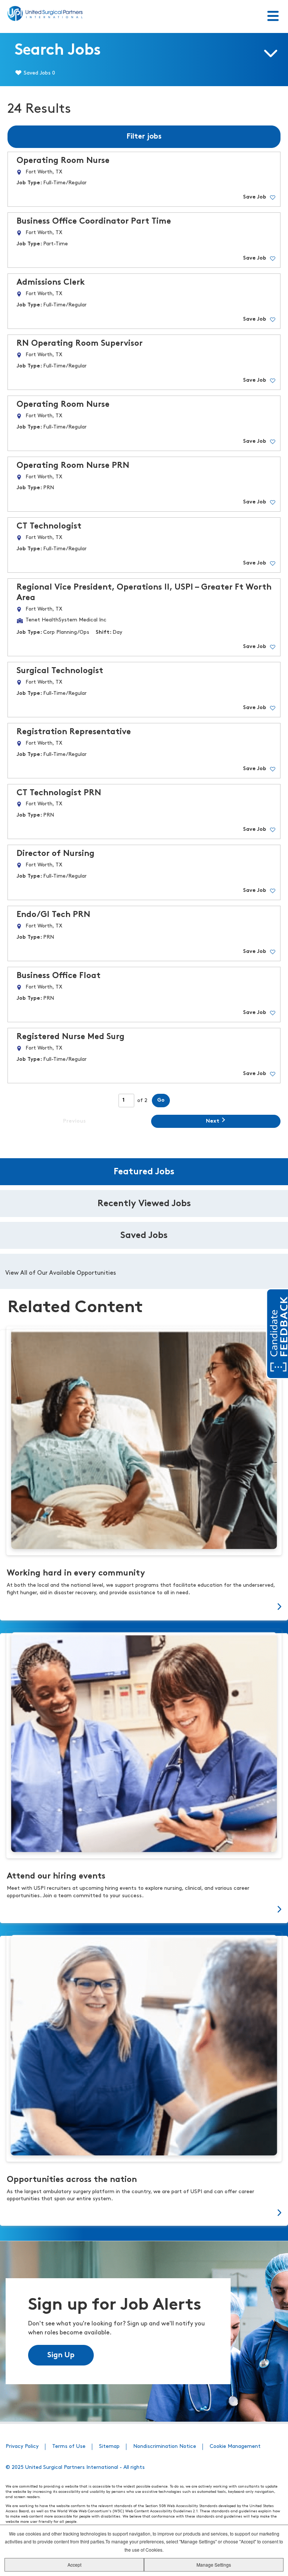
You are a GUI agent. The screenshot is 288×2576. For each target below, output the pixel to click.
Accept (74, 2565)
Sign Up (61, 2355)
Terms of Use (69, 2447)
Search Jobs (58, 51)
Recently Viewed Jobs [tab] (144, 1204)
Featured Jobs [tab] (144, 1172)
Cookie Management (235, 2447)
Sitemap (109, 2447)
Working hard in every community (76, 1573)
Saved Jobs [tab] (144, 1236)
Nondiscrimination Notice (165, 2447)
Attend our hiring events (56, 1876)
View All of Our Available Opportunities (61, 1273)
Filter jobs (144, 137)
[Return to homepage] (45, 13)
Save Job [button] (255, 197)
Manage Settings (214, 2565)
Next (213, 1121)
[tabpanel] (144, 1271)
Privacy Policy (22, 2447)
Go (161, 1100)
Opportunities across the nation (72, 2180)
